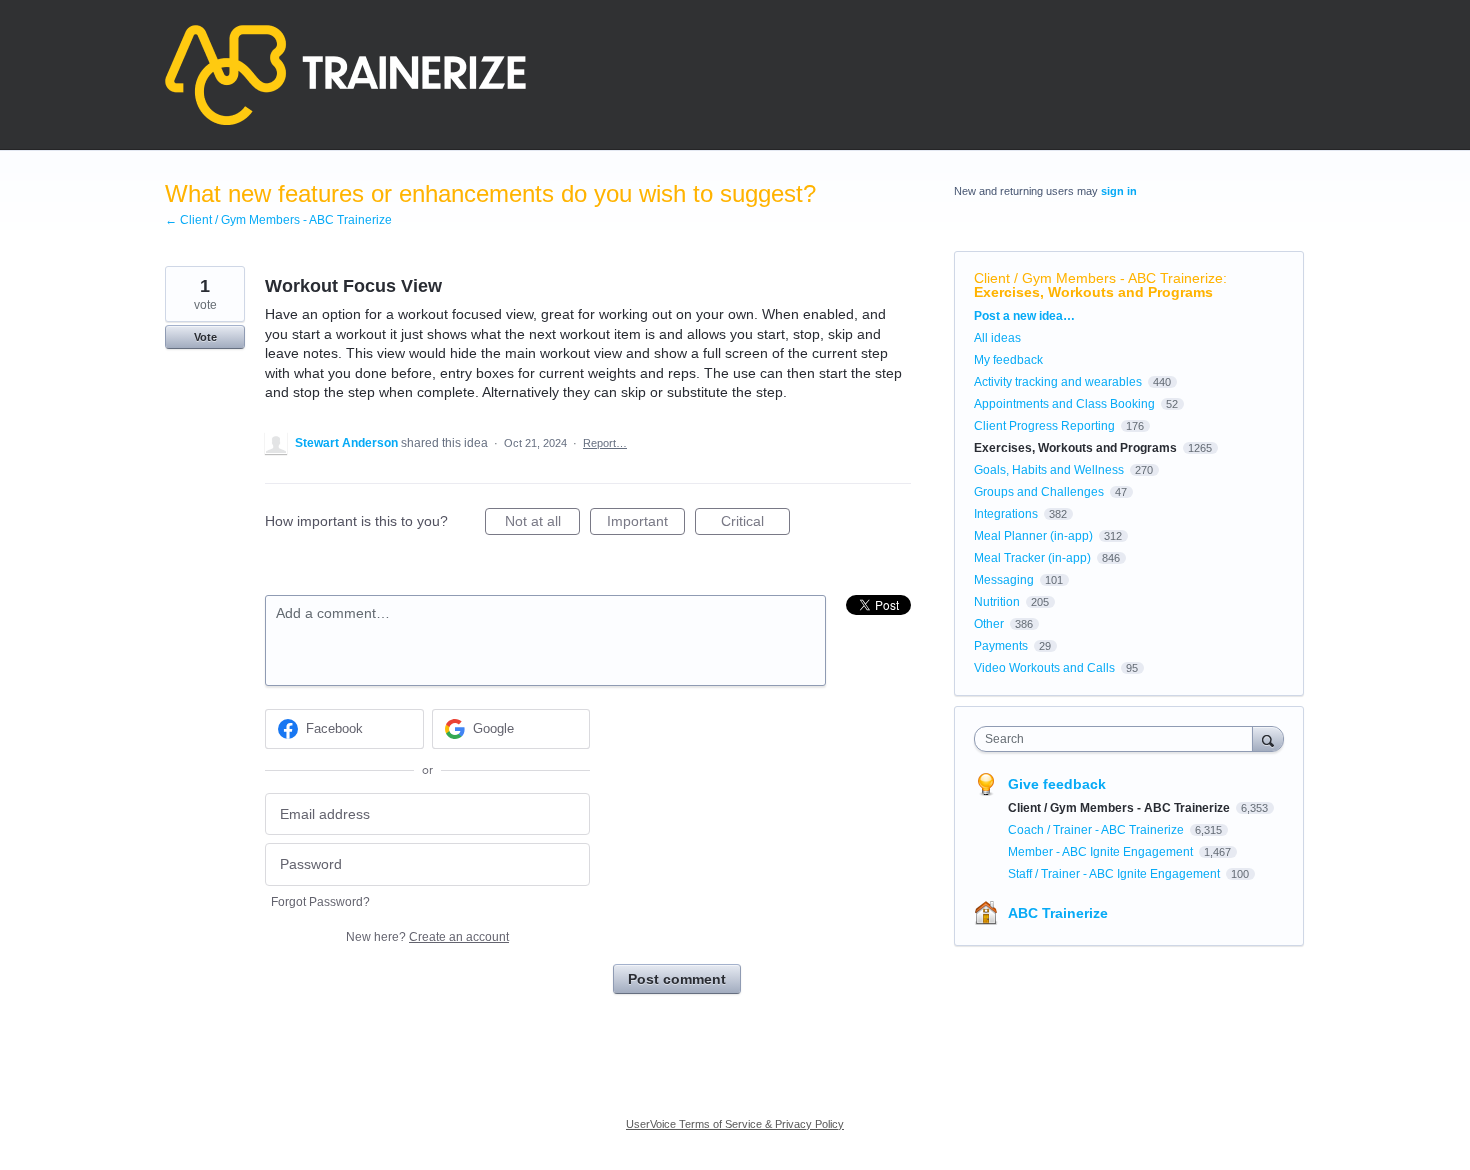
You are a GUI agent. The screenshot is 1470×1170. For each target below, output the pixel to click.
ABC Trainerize (1058, 913)
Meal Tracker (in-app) (1032, 558)
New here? (427, 937)
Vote (205, 337)
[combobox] (1118, 739)
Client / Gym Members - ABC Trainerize (1098, 278)
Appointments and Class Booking (1064, 404)
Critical (755, 524)
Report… (605, 443)
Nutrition (997, 602)
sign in (1119, 191)
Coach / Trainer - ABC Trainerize (1097, 830)
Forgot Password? (320, 902)
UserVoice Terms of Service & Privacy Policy (735, 1124)
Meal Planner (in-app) (1033, 536)
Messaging (1004, 580)
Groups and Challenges (1039, 492)
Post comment (677, 979)
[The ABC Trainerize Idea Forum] (345, 75)
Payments (1001, 646)
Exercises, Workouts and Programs (1093, 292)
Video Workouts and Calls (1044, 668)
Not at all (542, 524)
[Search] (1268, 738)
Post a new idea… (1024, 316)
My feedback (1008, 360)
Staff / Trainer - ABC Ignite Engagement (1115, 874)
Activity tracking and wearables (1058, 382)
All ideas (997, 338)
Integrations (1006, 514)
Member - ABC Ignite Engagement (1102, 852)
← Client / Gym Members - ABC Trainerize (278, 220)
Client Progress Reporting (1044, 426)
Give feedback (1057, 784)
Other (989, 624)
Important (646, 524)
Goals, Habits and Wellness (1049, 470)
